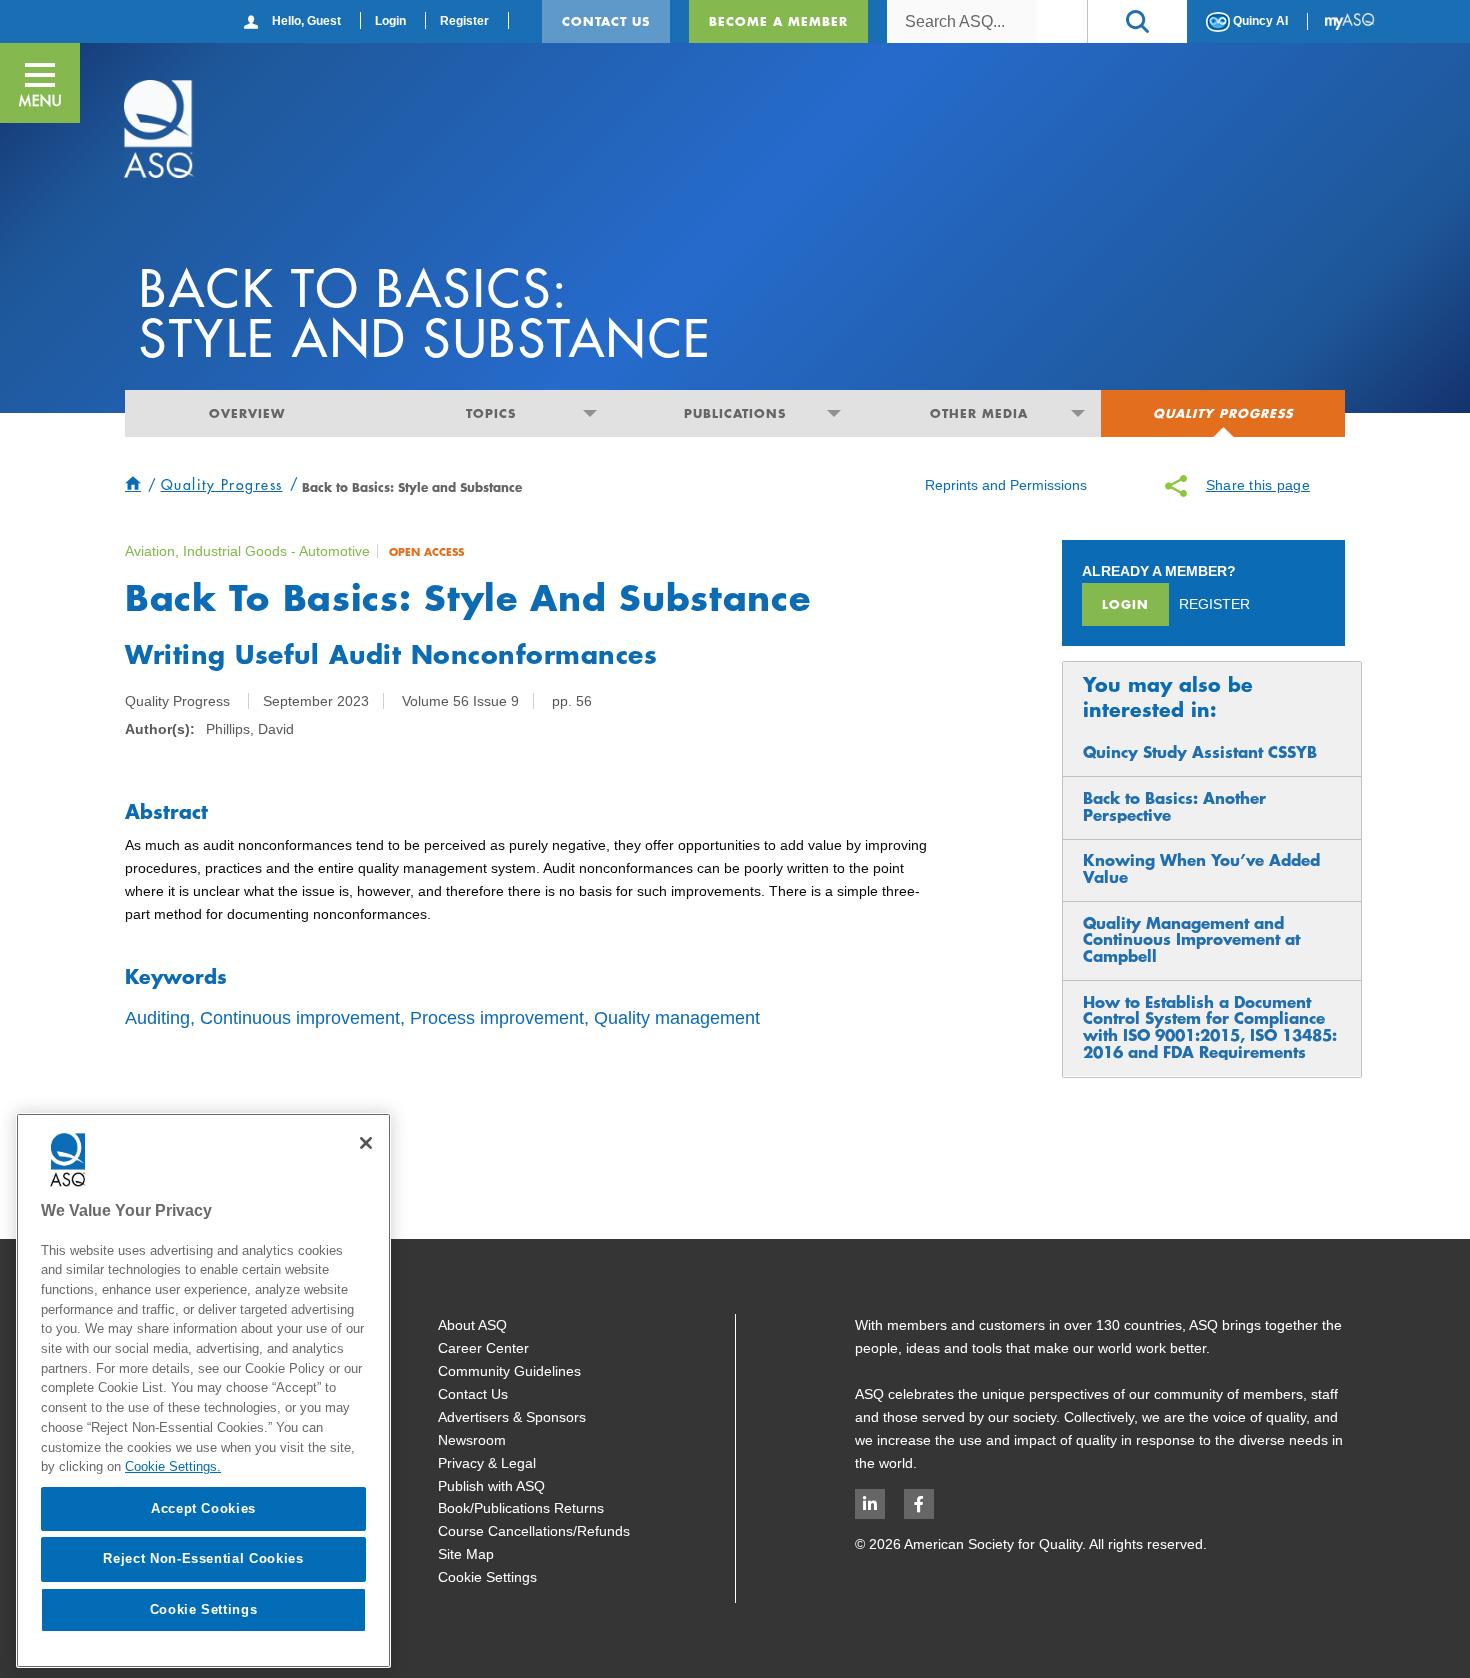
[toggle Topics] (589, 413)
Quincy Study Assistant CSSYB (1200, 752)
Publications (735, 413)
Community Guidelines (509, 1371)
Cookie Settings (487, 1577)
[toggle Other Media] (1077, 413)
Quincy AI (1259, 21)
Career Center (483, 1348)
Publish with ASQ (491, 1486)
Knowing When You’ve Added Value (1201, 868)
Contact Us (606, 21)
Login (390, 21)
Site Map (466, 1554)
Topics (491, 413)
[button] (1137, 21)
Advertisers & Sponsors (512, 1417)
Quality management (677, 1018)
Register (464, 21)
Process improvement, (499, 1018)
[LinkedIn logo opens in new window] (870, 1504)
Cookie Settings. (173, 1466)
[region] (203, 1390)
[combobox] (962, 21)
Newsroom (472, 1440)
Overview (247, 413)
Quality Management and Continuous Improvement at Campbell (1191, 940)
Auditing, (160, 1018)
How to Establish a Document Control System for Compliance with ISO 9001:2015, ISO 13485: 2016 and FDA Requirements (1210, 1027)
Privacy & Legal (487, 1463)
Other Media (979, 413)
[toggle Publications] (833, 413)
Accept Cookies (203, 1508)
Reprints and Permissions (1006, 485)
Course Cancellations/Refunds (534, 1531)
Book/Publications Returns (521, 1508)
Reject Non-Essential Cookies (203, 1558)
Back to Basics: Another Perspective (1174, 806)
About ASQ (472, 1325)
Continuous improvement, (302, 1018)
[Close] (366, 1143)
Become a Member (778, 21)
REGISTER (1214, 604)
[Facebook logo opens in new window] (919, 1504)
